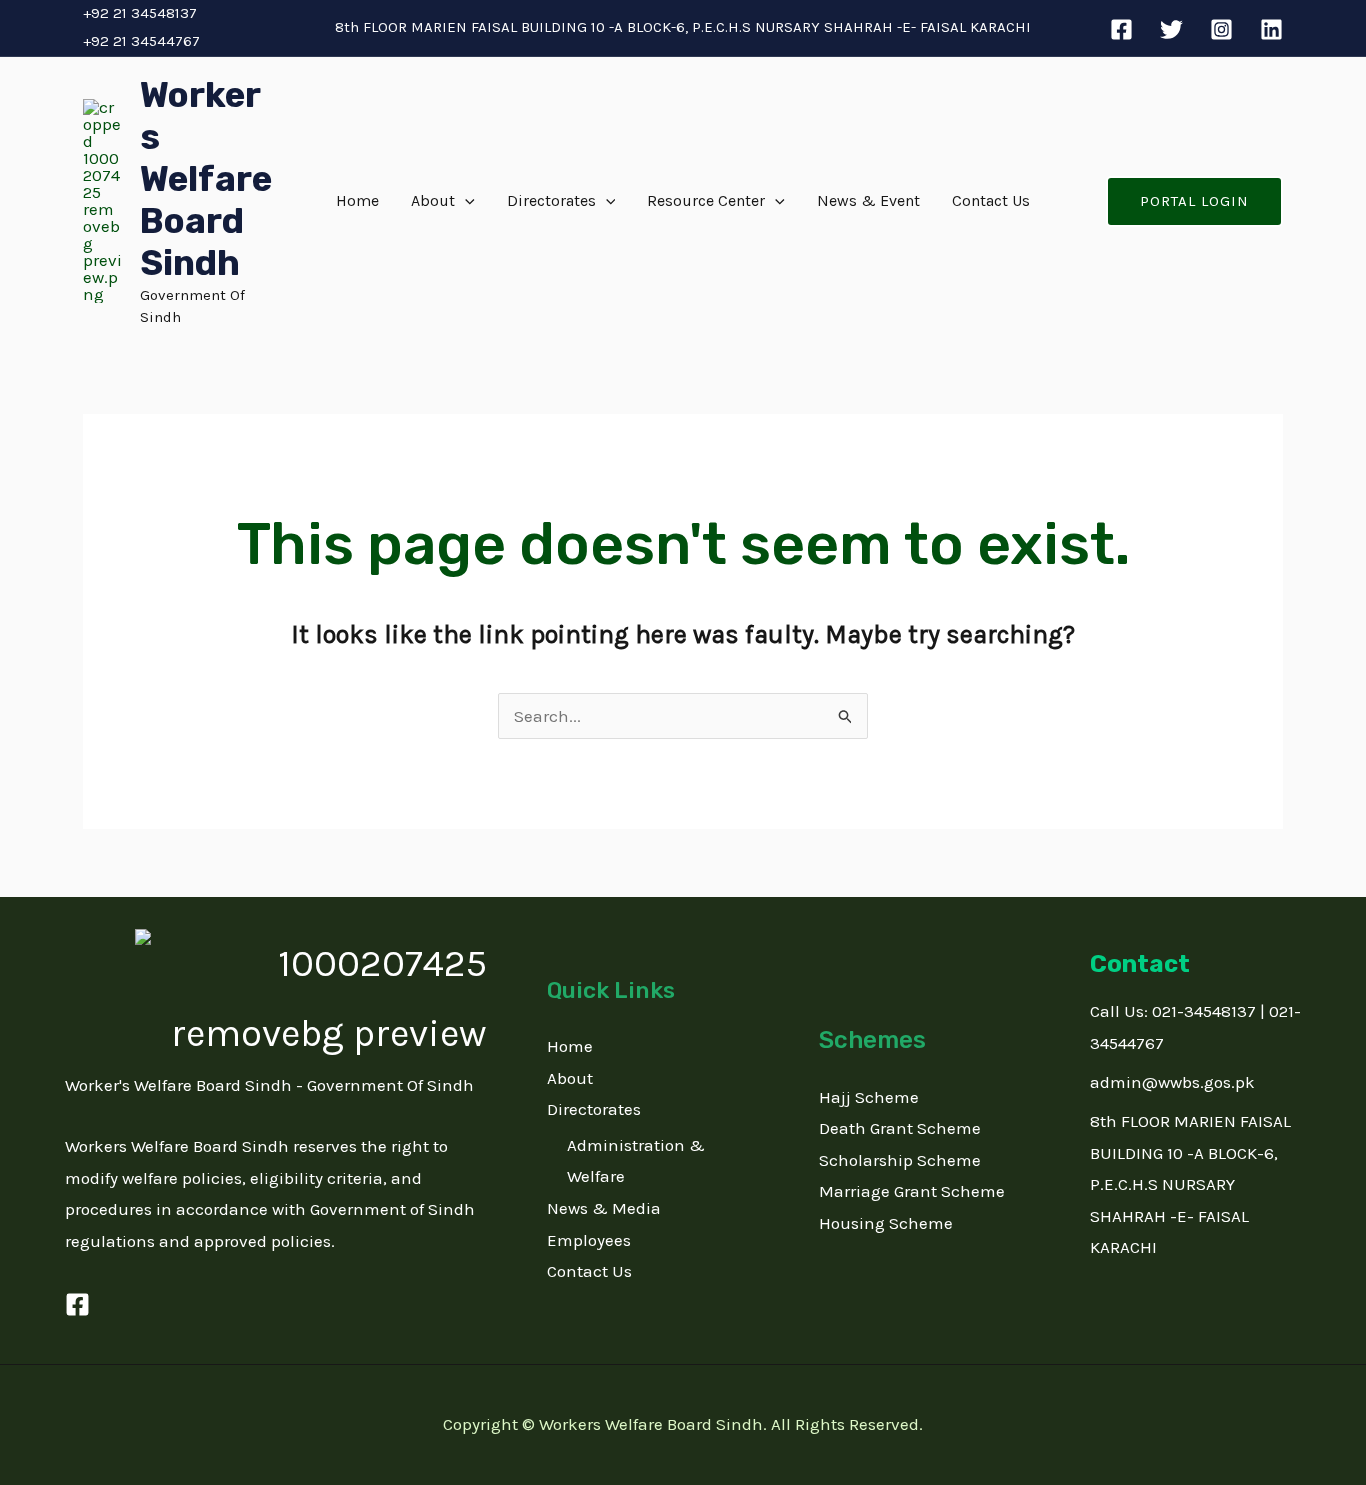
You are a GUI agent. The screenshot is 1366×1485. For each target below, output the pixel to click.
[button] (465, 201)
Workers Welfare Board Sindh (206, 179)
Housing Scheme (886, 1223)
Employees (589, 1240)
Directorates (551, 200)
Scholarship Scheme (900, 1160)
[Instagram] (1221, 29)
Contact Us (991, 200)
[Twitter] (1171, 29)
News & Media (604, 1208)
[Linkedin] (1271, 29)
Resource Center (706, 200)
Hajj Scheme (869, 1097)
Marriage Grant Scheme (912, 1191)
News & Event (868, 200)
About (433, 200)
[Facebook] (1121, 29)
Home (357, 200)
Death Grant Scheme (900, 1128)
